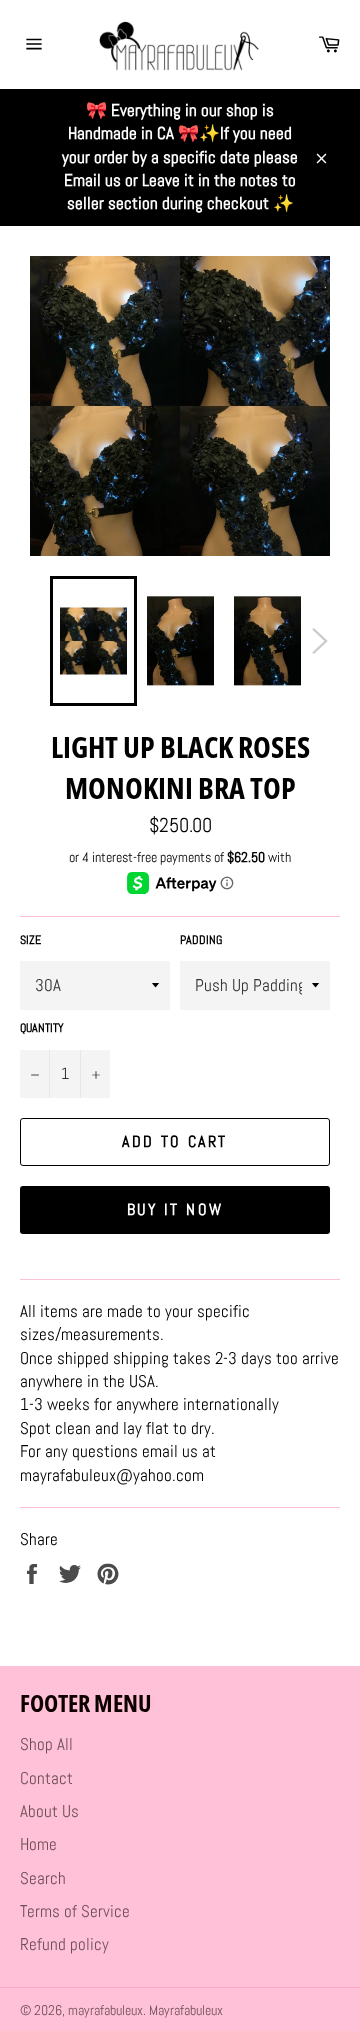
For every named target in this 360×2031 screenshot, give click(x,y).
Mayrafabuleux (186, 2010)
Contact (46, 1778)
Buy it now (175, 1209)
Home (38, 1844)
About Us (49, 1811)
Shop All (46, 1744)
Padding (201, 940)
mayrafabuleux (105, 2010)
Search (43, 1878)
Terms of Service (75, 1911)
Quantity (42, 1028)
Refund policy (64, 1944)
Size (30, 940)
